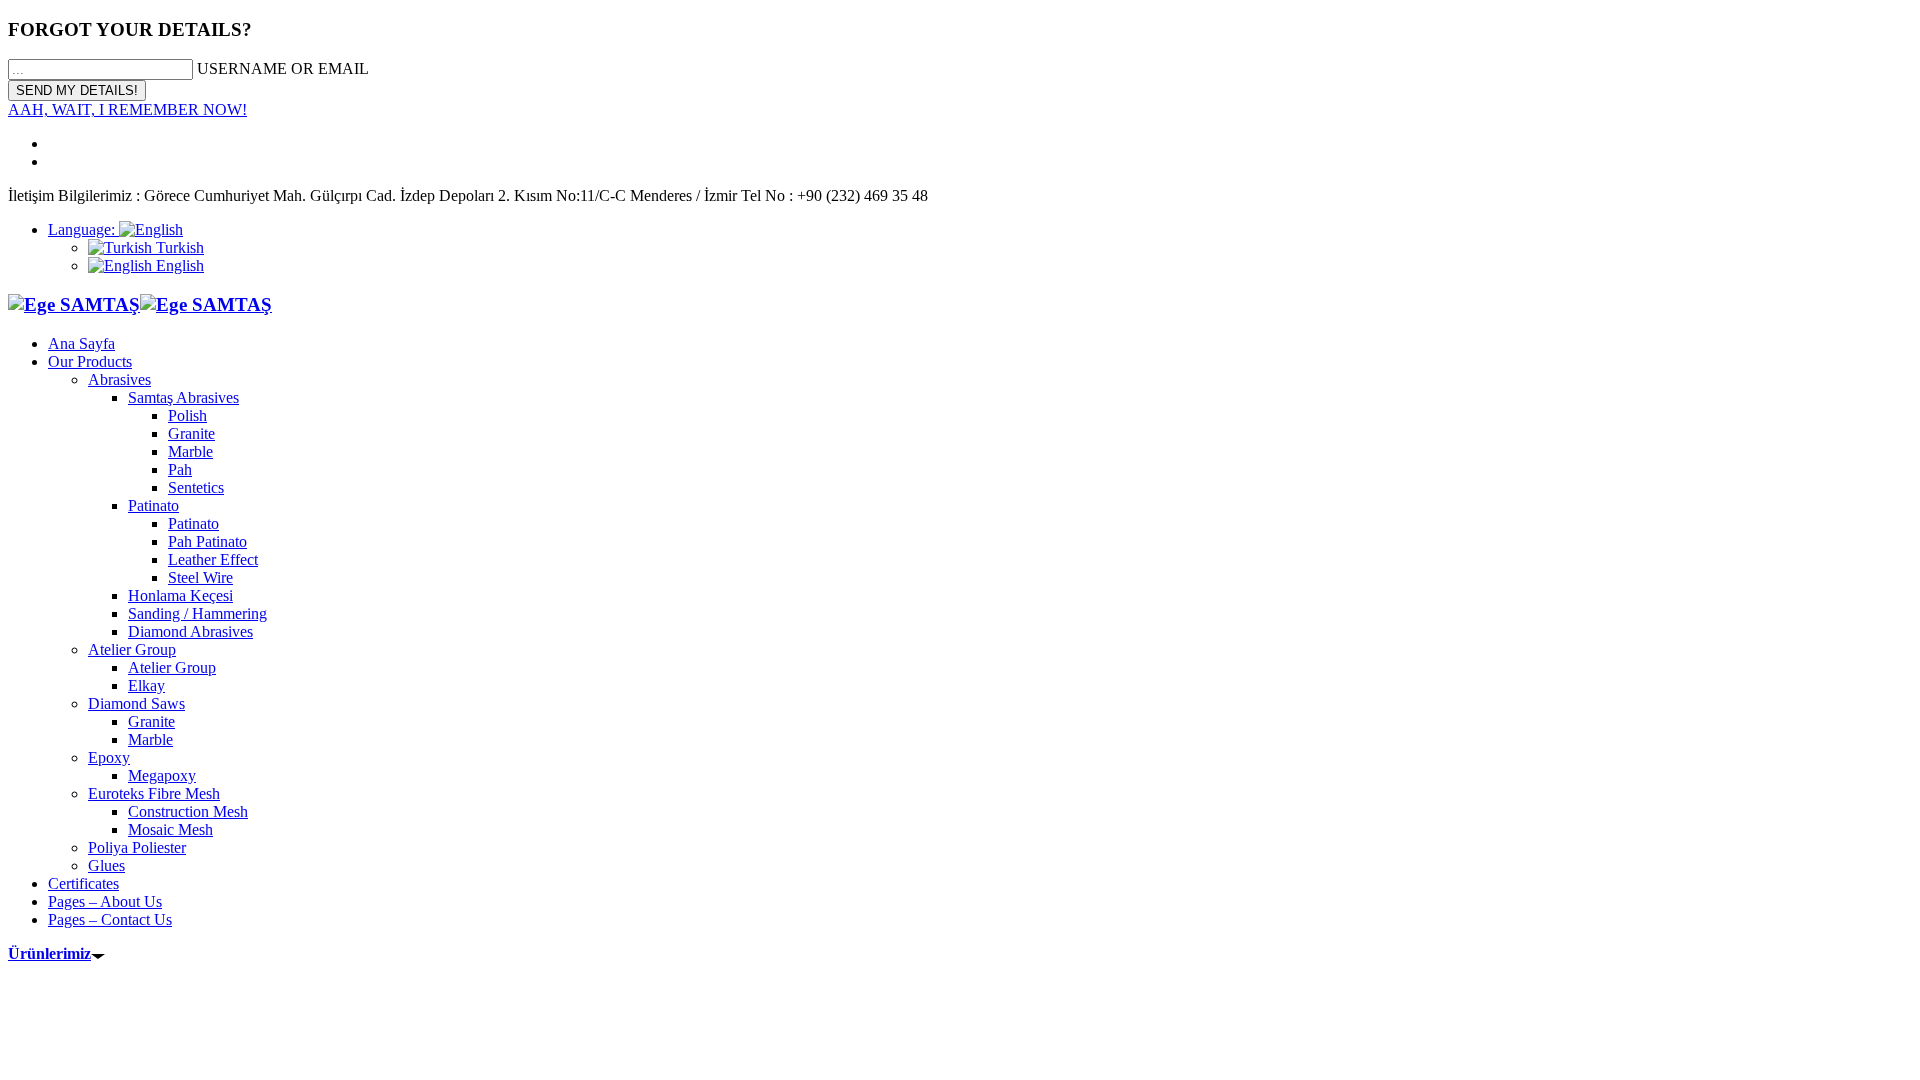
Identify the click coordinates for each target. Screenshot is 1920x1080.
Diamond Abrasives (190, 631)
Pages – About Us (105, 901)
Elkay (146, 685)
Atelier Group (132, 649)
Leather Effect (213, 559)
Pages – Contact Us (110, 919)
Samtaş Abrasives (183, 397)
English (178, 265)
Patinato (153, 505)
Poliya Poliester (137, 847)
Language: (83, 229)
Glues (106, 865)
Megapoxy (162, 775)
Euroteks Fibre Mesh (154, 793)
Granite (191, 433)
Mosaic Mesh (170, 829)
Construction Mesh (188, 811)
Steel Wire (200, 577)
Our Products (90, 361)
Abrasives (119, 379)
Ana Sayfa (81, 343)
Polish (187, 415)
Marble (190, 451)
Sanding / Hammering (197, 613)
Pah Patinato (207, 541)
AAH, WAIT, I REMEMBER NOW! (127, 109)
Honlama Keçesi (180, 595)
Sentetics (196, 487)
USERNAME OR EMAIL (283, 68)
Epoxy (109, 757)
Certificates (83, 883)
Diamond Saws (136, 703)
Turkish (178, 247)
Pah (180, 469)
